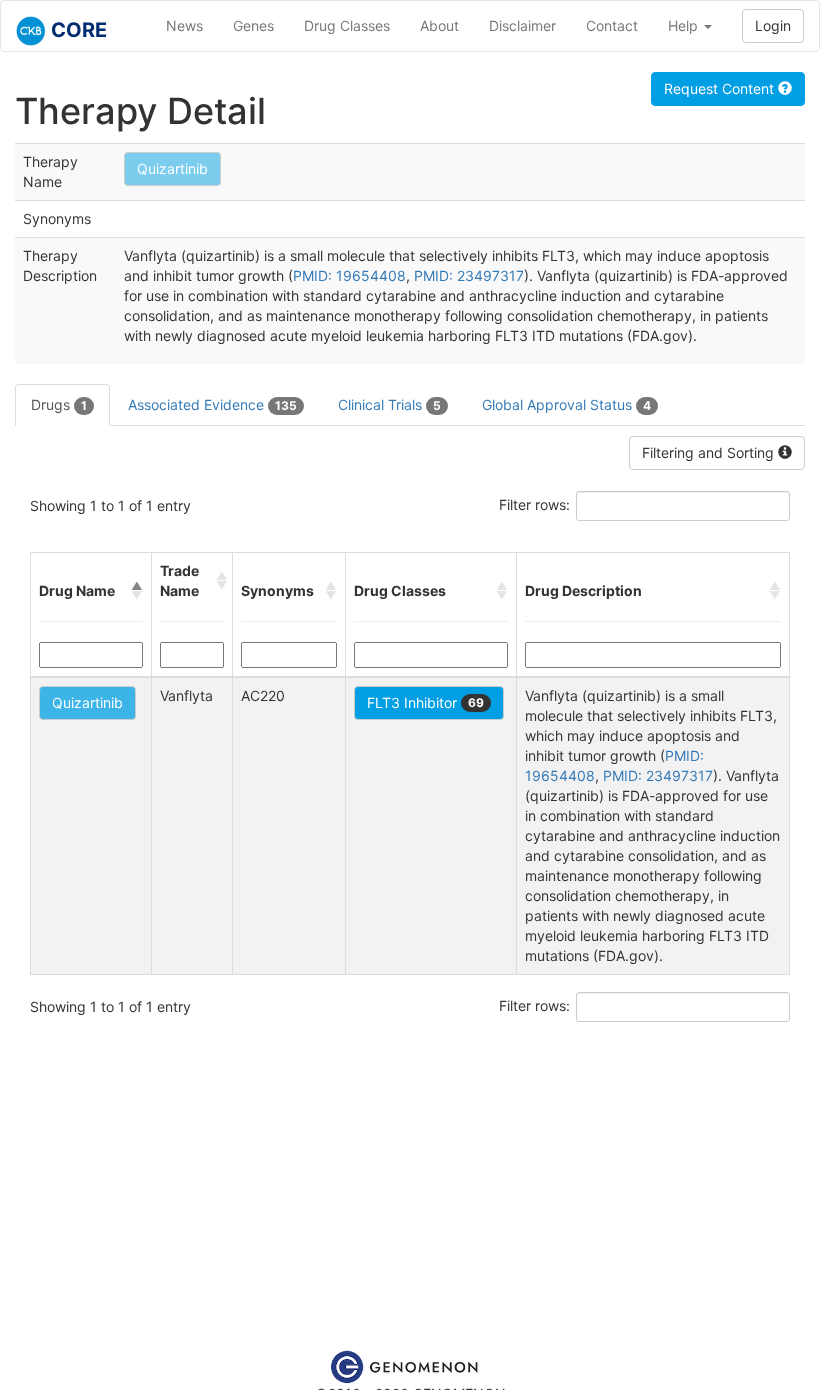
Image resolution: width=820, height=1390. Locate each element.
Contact (612, 25)
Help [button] (685, 25)
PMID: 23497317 (469, 275)
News (184, 25)
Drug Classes (347, 25)
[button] (137, 591)
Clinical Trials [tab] (389, 404)
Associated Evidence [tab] (212, 404)
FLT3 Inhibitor (425, 702)
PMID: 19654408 (349, 275)
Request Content (721, 88)
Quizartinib (172, 168)
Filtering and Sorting (710, 452)
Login (773, 25)
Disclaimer (522, 25)
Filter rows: (534, 504)
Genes (253, 25)
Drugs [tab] (59, 404)
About (439, 25)
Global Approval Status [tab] (566, 404)
